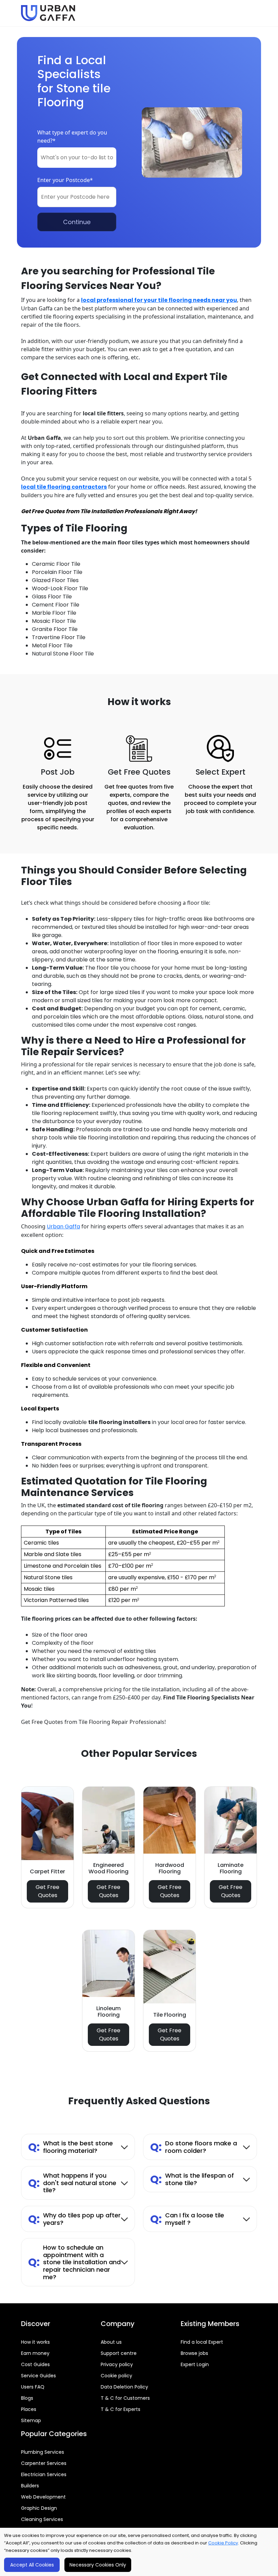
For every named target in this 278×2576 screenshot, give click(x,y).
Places (29, 2409)
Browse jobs (194, 2353)
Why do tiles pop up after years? (74, 2219)
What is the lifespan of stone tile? (192, 2179)
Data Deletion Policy (124, 2387)
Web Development (43, 2497)
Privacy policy (117, 2364)
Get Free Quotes (47, 1891)
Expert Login (195, 2364)
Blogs (27, 2398)
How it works (35, 2342)
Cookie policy (116, 2376)
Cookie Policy (223, 2543)
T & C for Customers (125, 2398)
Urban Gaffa (63, 1227)
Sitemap (31, 2420)
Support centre (119, 2353)
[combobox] (77, 158)
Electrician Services (44, 2474)
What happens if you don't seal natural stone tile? (72, 2183)
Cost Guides (35, 2364)
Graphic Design (39, 2508)
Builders (30, 2486)
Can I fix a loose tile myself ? (187, 2219)
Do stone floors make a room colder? (194, 2147)
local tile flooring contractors (64, 487)
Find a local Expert (202, 2342)
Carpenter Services (44, 2463)
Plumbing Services (43, 2452)
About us (111, 2342)
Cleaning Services (42, 2519)
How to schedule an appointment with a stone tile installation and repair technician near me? (74, 2262)
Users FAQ (33, 2387)
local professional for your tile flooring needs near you (159, 300)
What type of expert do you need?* (72, 137)
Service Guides (38, 2376)
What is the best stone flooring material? (71, 2147)
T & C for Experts (121, 2409)
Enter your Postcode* (65, 180)
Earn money (35, 2353)
